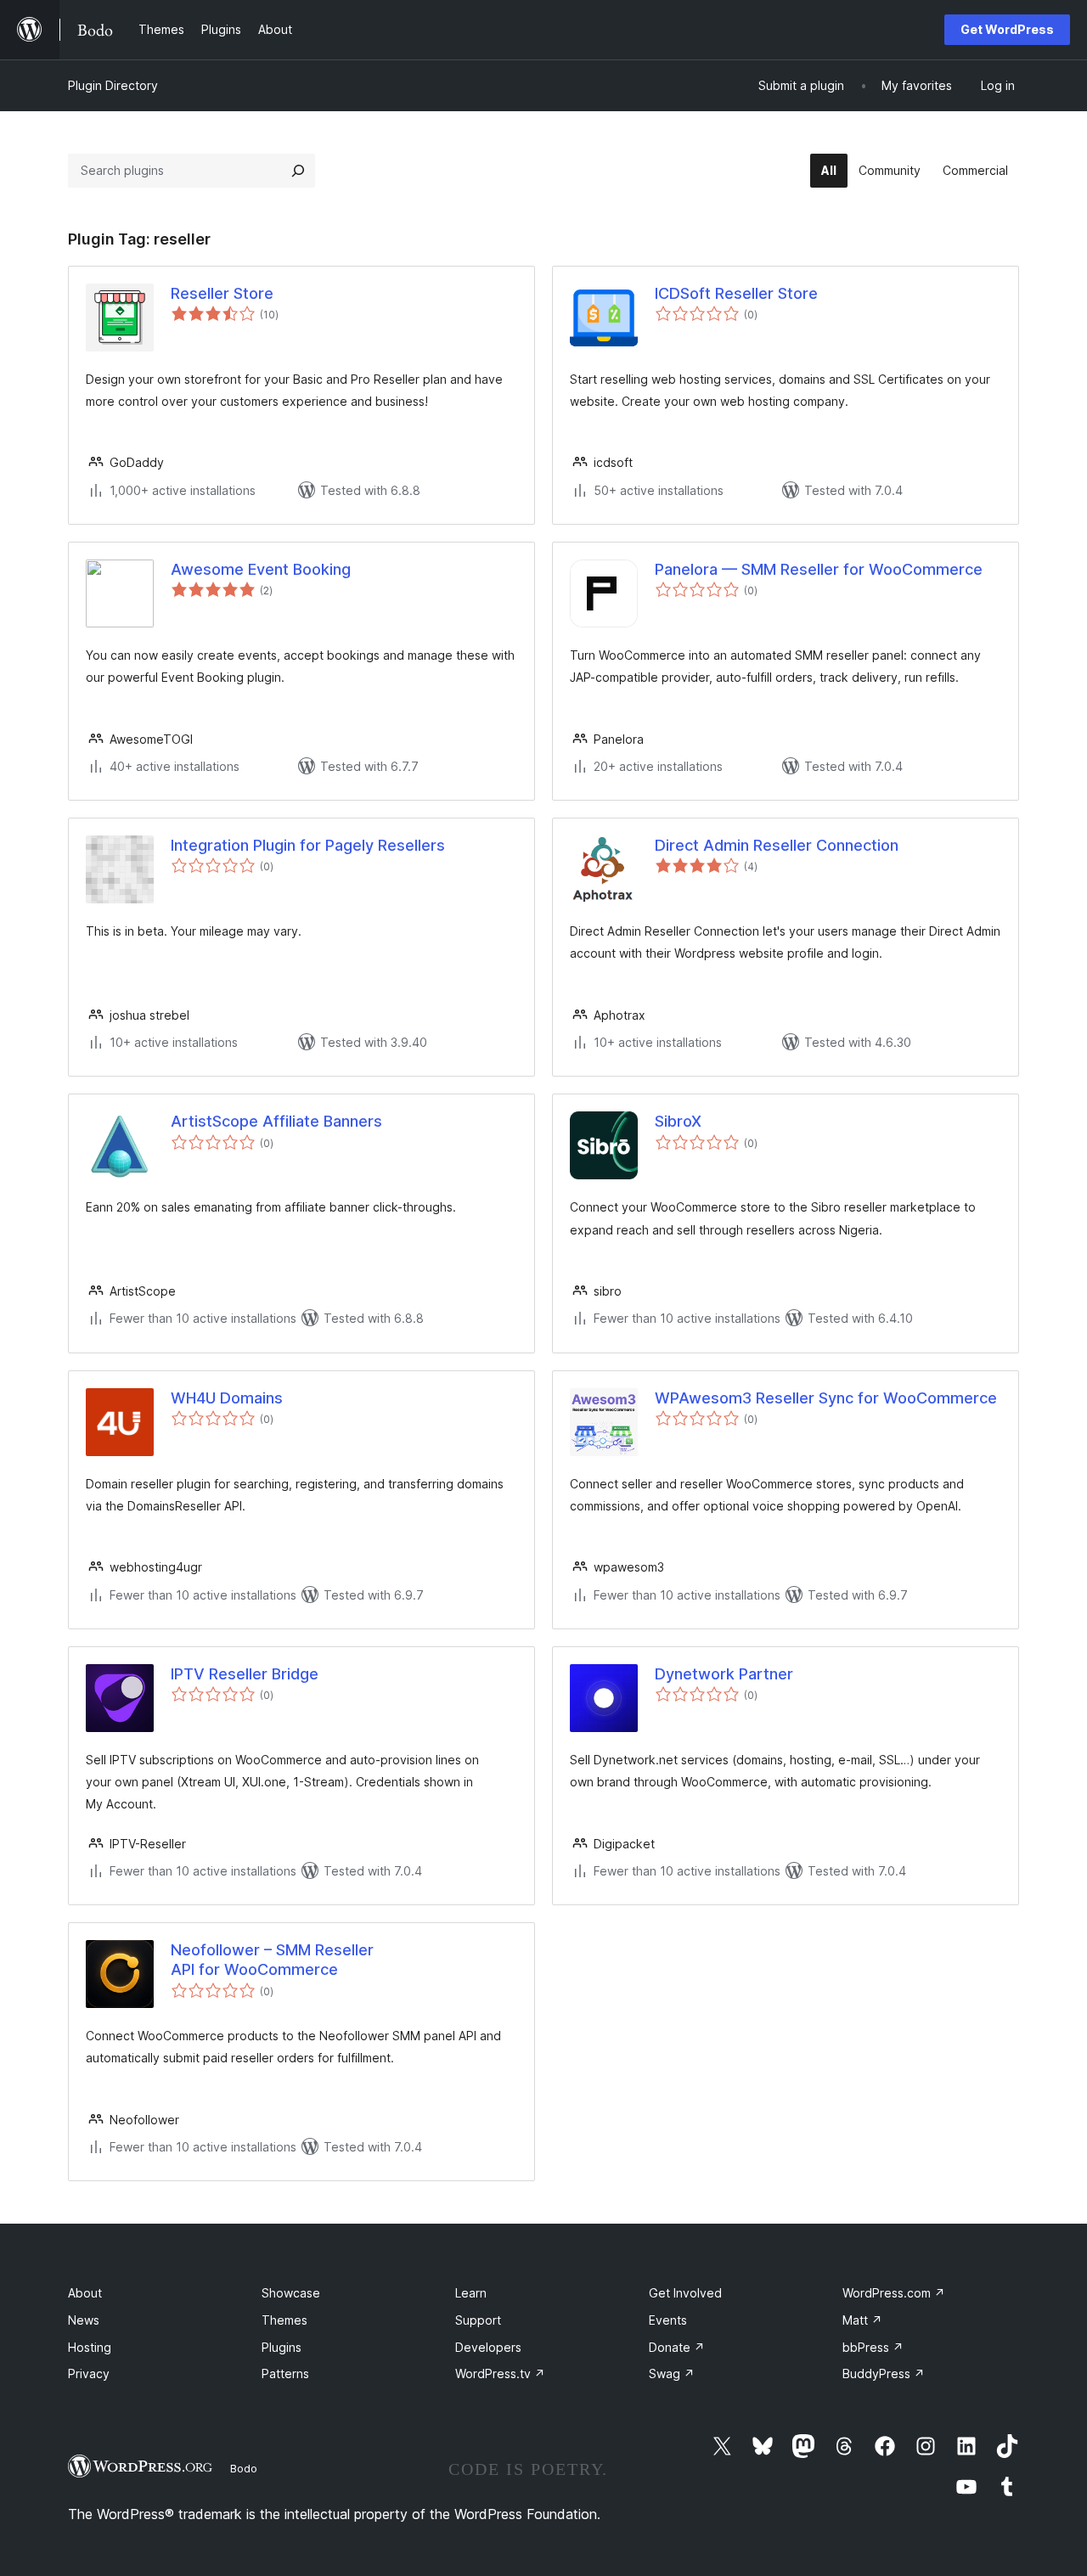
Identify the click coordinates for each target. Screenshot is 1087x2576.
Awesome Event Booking (261, 569)
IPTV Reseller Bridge (245, 1674)
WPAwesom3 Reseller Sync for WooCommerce (826, 1398)
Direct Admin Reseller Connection (777, 845)
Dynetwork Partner (724, 1674)
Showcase (291, 2293)
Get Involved (685, 2293)
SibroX (678, 1121)
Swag (672, 2374)
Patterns (285, 2374)
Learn (471, 2293)
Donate (677, 2347)
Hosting (90, 2347)
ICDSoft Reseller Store (736, 293)
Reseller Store (222, 293)
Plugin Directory (113, 85)
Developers (488, 2347)
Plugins (282, 2347)
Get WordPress (1007, 29)
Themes (284, 2320)
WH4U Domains (227, 1398)
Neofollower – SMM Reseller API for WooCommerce (272, 1960)
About (85, 2293)
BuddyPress (884, 2374)
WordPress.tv (500, 2374)
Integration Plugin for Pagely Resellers (308, 845)
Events (668, 2320)
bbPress (873, 2347)
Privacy (89, 2374)
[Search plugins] (298, 171)
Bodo (244, 2468)
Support (478, 2320)
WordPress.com (894, 2293)
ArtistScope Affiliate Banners (276, 1121)
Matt (862, 2320)
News (84, 2320)
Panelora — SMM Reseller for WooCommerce (819, 569)
